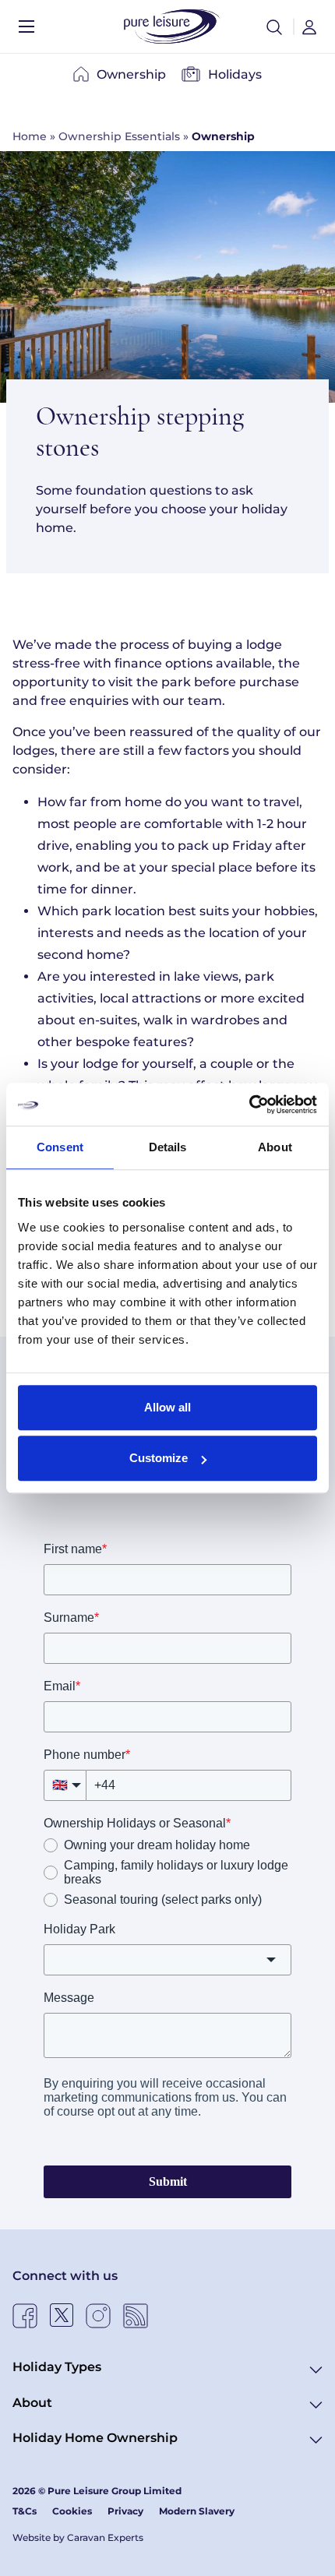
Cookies (72, 2511)
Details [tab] (168, 1147)
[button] (274, 26)
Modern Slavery (197, 2511)
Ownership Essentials (119, 136)
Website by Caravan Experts (78, 2537)
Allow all (167, 1407)
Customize (159, 1458)
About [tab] (275, 1147)
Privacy (125, 2511)
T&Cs (25, 2511)
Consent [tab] (60, 1147)
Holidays (235, 74)
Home (30, 136)
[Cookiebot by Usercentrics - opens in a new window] (249, 1105)
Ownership (131, 74)
